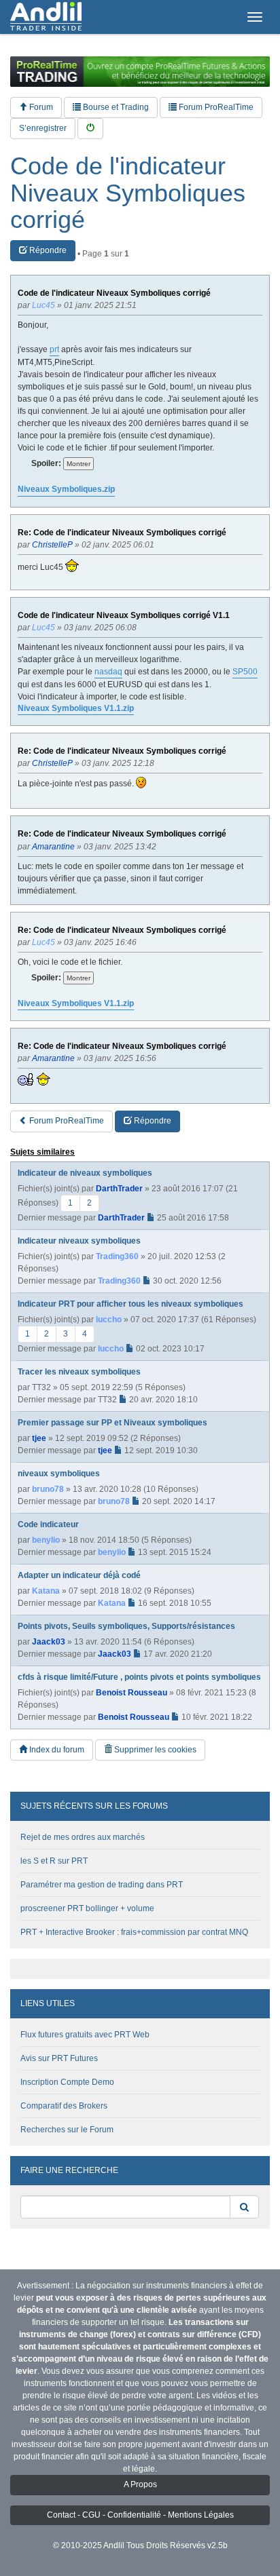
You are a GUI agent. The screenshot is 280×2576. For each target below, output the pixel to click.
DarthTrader (119, 1189)
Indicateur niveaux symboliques (79, 1241)
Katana (46, 1591)
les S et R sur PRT (54, 1861)
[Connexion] (90, 129)
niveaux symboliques (59, 1474)
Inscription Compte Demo (67, 2082)
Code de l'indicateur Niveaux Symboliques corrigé (128, 193)
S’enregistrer (43, 128)
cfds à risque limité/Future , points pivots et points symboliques (139, 1677)
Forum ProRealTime (215, 107)
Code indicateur (48, 1524)
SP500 (245, 672)
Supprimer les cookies (154, 1750)
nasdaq (108, 672)
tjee (39, 1438)
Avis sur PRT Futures (59, 2058)
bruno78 (48, 1489)
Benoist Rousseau (132, 1693)
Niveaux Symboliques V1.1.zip (76, 708)
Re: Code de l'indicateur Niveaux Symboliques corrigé (122, 533)
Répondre (47, 250)
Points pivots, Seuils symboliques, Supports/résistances (126, 1626)
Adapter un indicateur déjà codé (79, 1575)
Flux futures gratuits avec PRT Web (85, 2035)
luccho (109, 1320)
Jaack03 (49, 1642)
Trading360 (117, 1256)
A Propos (140, 2484)
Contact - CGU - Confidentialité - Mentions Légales (140, 2515)
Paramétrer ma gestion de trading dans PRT (102, 1885)
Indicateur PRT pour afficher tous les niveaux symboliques (130, 1304)
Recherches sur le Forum (67, 2130)
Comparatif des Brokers (64, 2106)
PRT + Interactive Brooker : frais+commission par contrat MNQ (134, 1932)
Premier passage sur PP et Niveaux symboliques (112, 1423)
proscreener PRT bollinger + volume (87, 1908)
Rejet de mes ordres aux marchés (83, 1837)
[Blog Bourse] (46, 17)
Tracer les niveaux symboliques (79, 1372)
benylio (46, 1540)
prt (54, 349)
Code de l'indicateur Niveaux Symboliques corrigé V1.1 (124, 616)
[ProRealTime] (140, 72)
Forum (40, 107)
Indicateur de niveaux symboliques (85, 1173)
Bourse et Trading (115, 107)
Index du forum (56, 1750)
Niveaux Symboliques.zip (66, 489)
